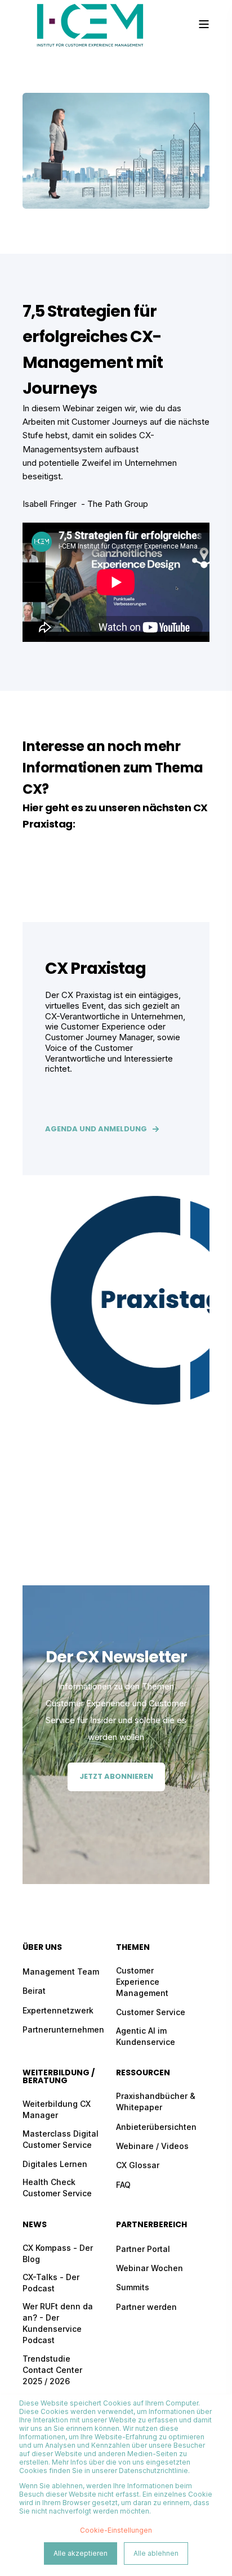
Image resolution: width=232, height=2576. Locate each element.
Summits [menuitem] (133, 2287)
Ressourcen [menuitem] (143, 2073)
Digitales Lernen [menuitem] (55, 2164)
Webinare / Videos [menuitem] (152, 2146)
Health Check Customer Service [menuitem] (57, 2188)
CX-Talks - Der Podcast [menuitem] (51, 2283)
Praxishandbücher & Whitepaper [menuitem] (156, 2101)
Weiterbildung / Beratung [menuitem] (59, 2077)
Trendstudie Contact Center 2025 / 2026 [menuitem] (52, 2370)
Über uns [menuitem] (42, 1948)
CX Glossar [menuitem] (138, 2165)
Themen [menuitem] (133, 1948)
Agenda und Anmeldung (96, 1129)
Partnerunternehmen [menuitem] (63, 2029)
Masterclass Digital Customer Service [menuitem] (61, 2139)
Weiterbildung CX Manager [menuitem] (57, 2109)
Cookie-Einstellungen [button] (116, 2530)
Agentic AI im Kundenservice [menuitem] (146, 2036)
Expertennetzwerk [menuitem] (58, 2010)
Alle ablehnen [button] (156, 2553)
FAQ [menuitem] (123, 2185)
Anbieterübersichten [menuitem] (156, 2127)
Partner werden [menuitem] (146, 2307)
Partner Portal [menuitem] (143, 2249)
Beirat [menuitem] (34, 1991)
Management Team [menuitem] (61, 1972)
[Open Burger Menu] (204, 24)
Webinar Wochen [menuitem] (150, 2268)
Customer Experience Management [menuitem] (142, 1982)
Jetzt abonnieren (116, 1776)
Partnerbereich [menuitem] (151, 2225)
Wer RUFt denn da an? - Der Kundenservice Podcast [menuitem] (58, 2323)
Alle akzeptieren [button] (81, 2553)
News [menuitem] (35, 2225)
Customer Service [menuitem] (151, 2012)
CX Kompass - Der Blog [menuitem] (58, 2253)
